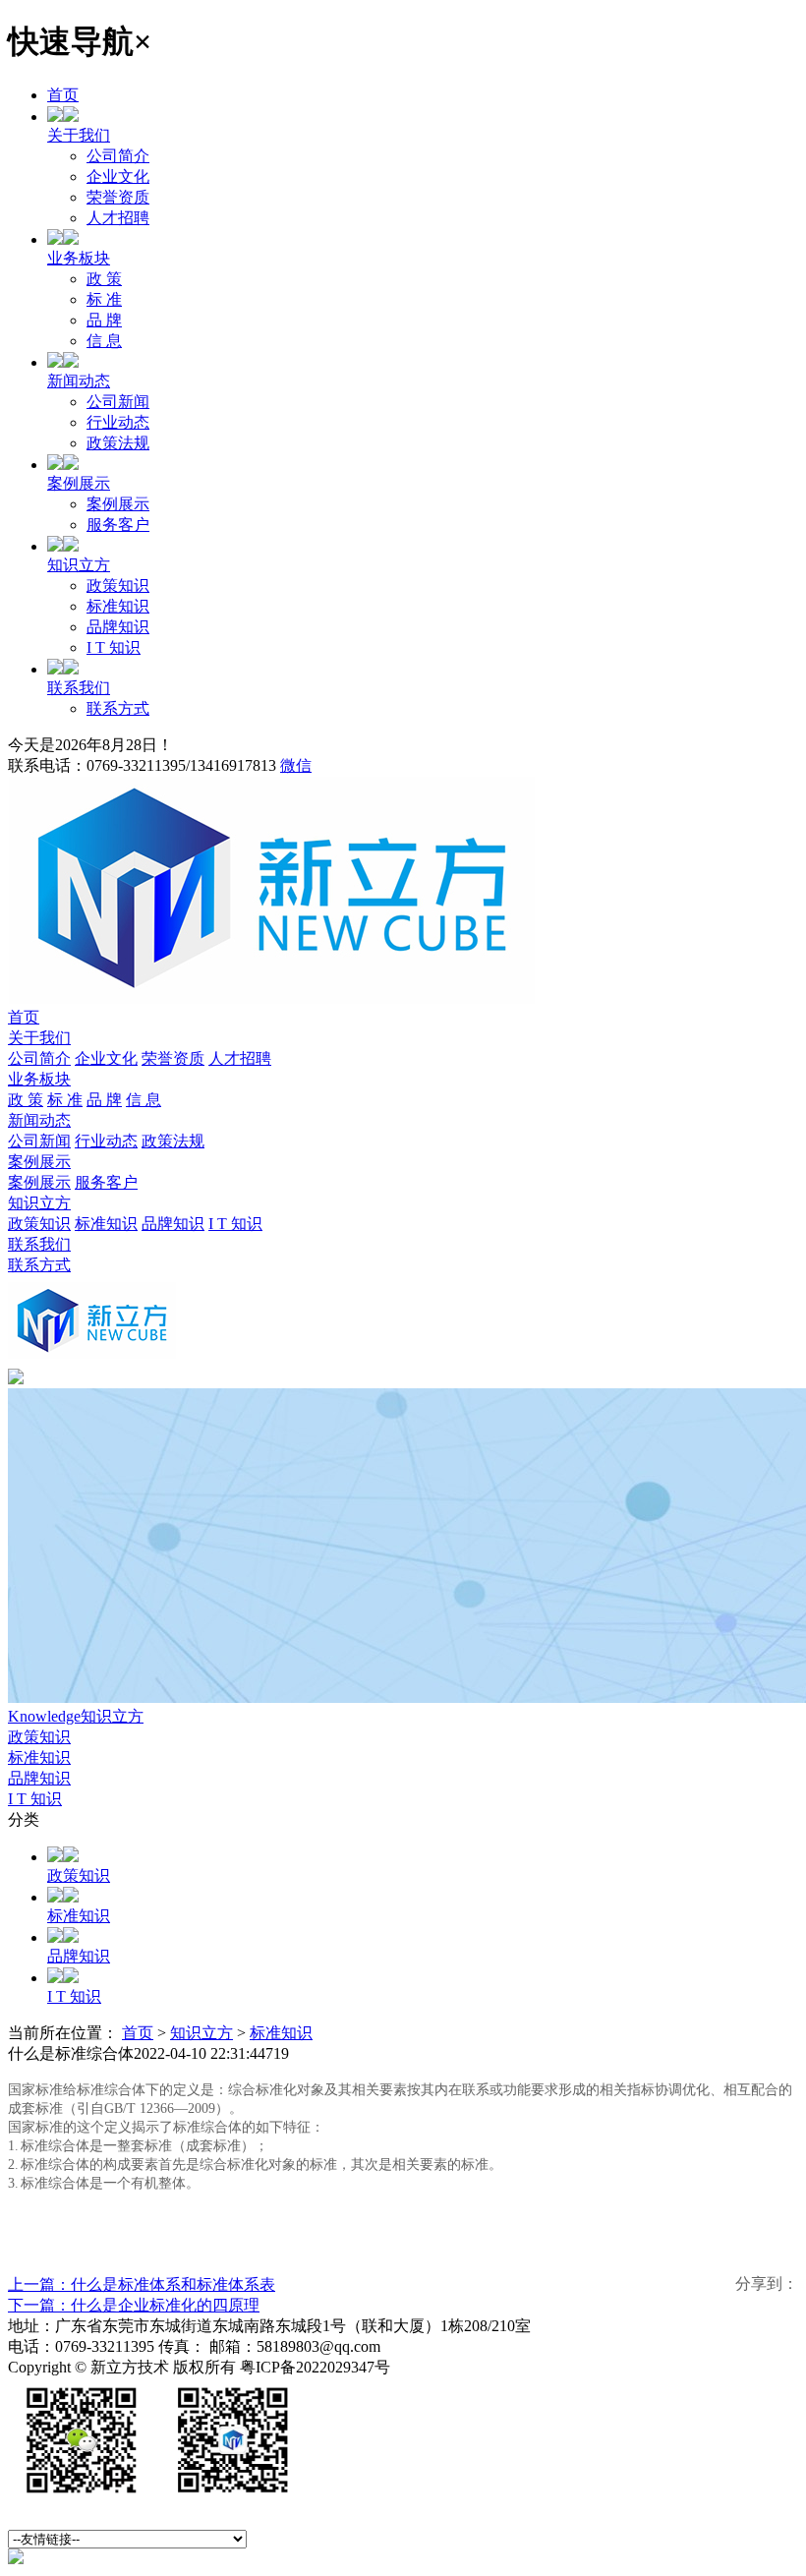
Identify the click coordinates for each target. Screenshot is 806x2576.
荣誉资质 (118, 197)
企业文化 (118, 176)
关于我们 (79, 135)
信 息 (104, 341)
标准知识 (118, 606)
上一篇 (142, 2284)
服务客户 (118, 525)
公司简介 (118, 156)
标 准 (104, 299)
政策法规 (118, 443)
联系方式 (118, 708)
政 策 (104, 279)
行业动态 (118, 422)
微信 (296, 765)
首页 (63, 95)
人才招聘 (118, 218)
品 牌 (104, 320)
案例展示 (79, 483)
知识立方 (79, 565)
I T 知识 (114, 647)
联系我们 (79, 688)
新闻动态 (79, 381)
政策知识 (118, 585)
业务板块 (79, 258)
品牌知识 (118, 627)
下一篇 (134, 2305)
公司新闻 (118, 402)
